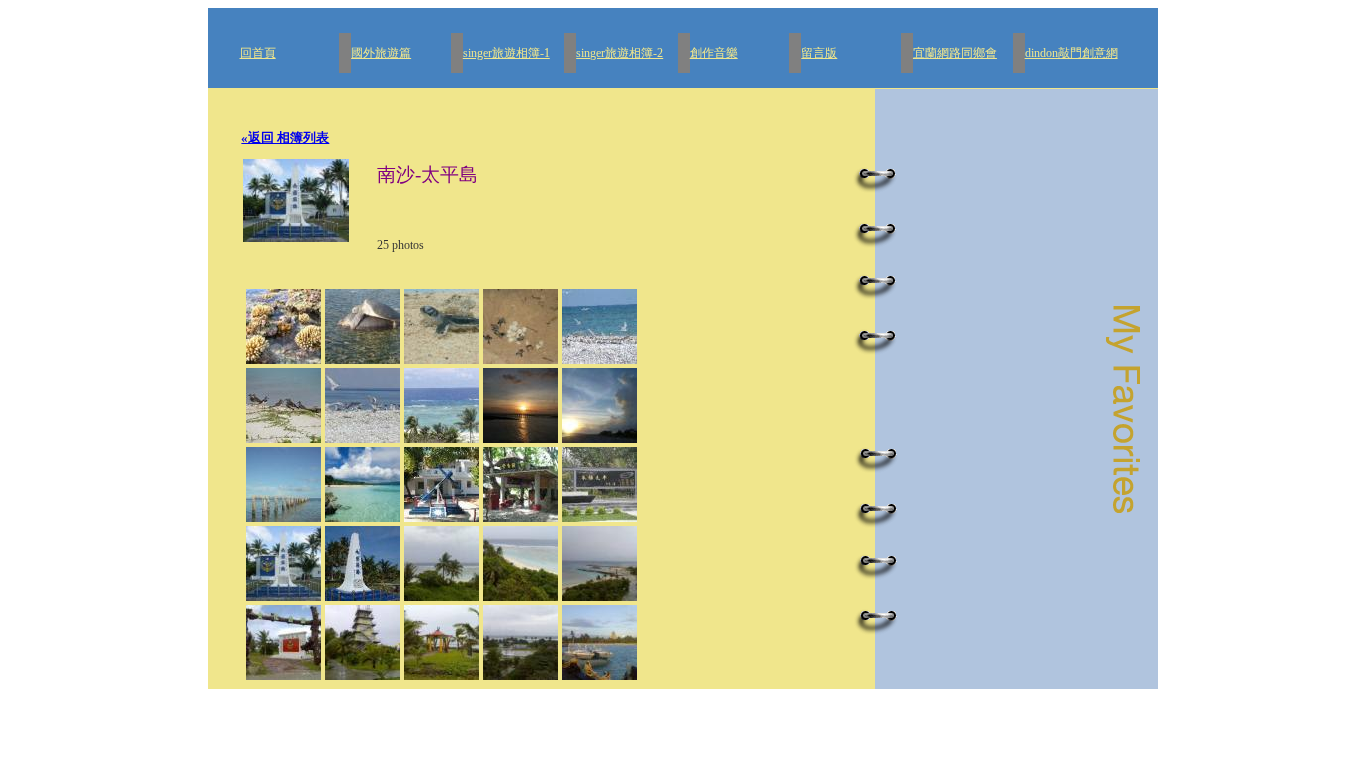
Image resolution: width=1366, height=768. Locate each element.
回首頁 (258, 53)
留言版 (819, 53)
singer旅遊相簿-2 (619, 53)
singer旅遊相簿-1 (506, 53)
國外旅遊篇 (381, 53)
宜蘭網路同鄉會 (955, 53)
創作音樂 (714, 53)
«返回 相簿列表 (285, 137)
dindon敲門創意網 (1071, 53)
